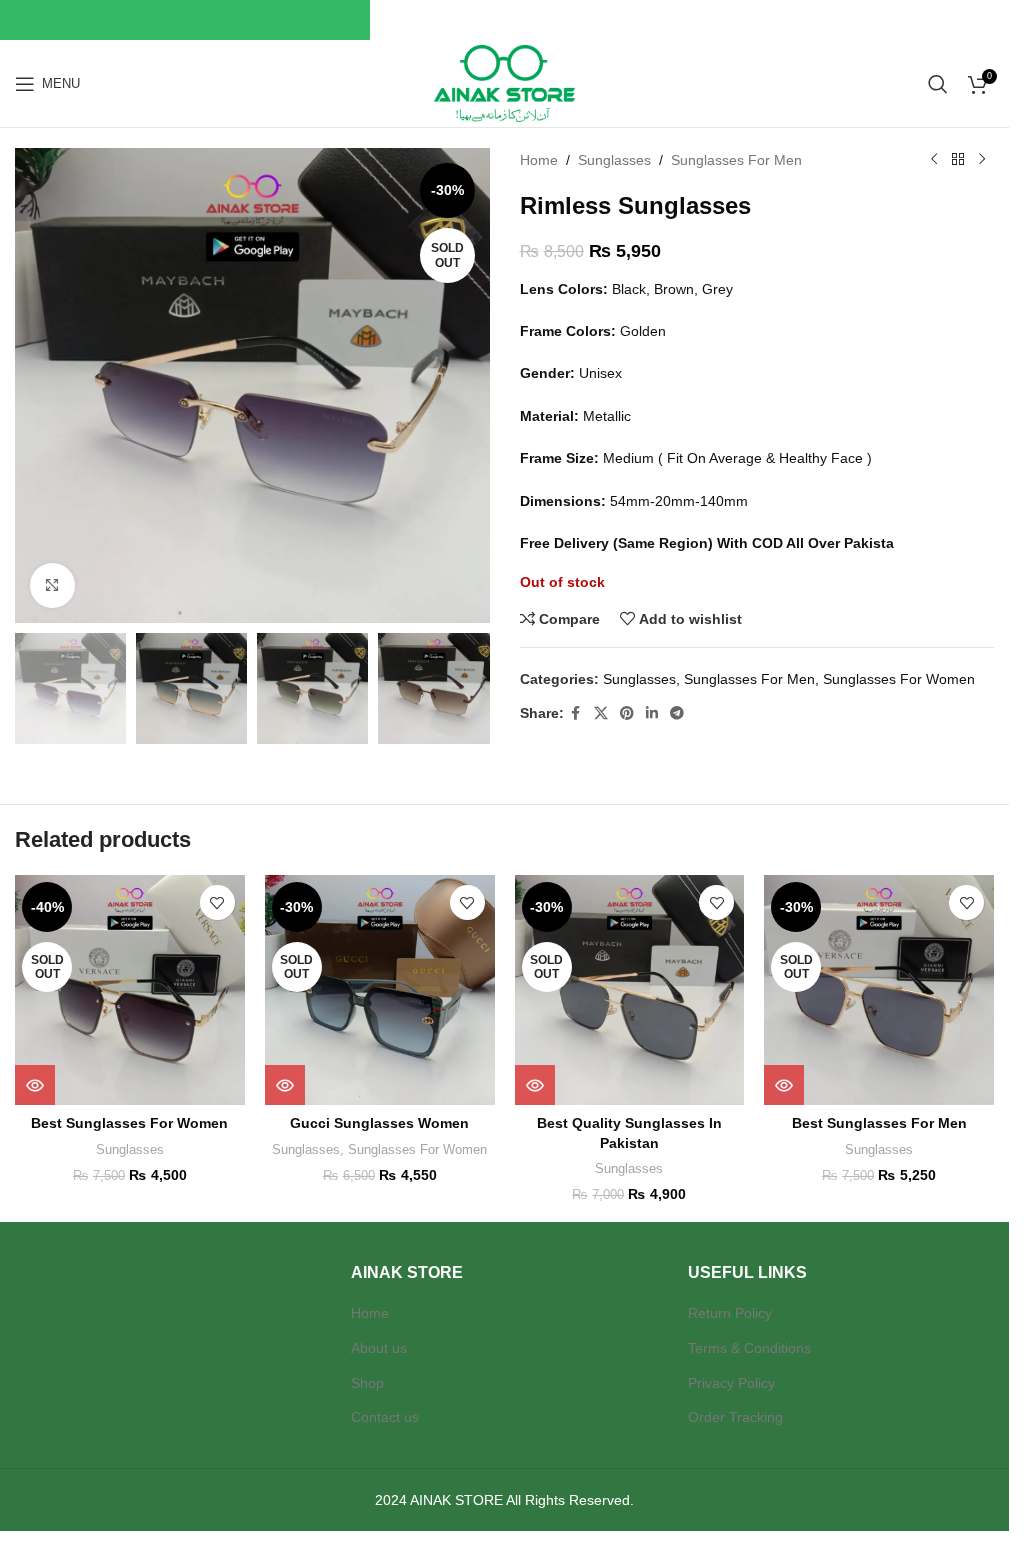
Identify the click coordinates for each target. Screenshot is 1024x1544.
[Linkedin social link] (652, 713)
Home (539, 160)
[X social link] (601, 713)
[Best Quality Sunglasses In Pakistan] (630, 990)
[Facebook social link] (576, 713)
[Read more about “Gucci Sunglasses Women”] (285, 1085)
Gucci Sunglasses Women (379, 1123)
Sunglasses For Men (736, 160)
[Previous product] (934, 160)
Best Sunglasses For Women (129, 1123)
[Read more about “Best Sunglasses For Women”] (35, 1085)
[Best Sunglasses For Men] (879, 990)
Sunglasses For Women (899, 679)
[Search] (938, 84)
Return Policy (730, 1313)
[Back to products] (958, 160)
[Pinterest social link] (627, 713)
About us (379, 1348)
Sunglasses (614, 160)
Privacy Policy (731, 1383)
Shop (367, 1383)
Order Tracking (735, 1417)
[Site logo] (504, 82)
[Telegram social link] (677, 713)
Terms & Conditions (749, 1348)
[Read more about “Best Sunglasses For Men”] (784, 1085)
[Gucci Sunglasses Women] (380, 990)
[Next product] (982, 160)
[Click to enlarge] (52, 585)
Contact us (385, 1417)
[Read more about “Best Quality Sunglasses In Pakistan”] (535, 1085)
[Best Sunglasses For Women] (130, 990)
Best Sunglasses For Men (879, 1123)
